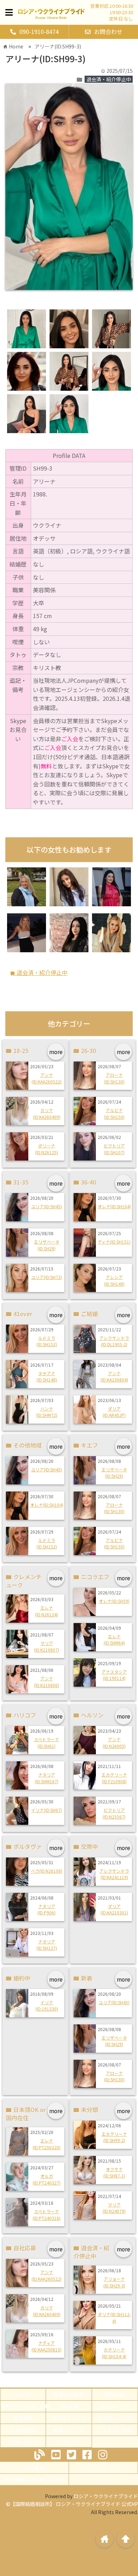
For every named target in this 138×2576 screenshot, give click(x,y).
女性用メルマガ (115, 2418)
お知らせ (69, 2442)
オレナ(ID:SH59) (114, 1601)
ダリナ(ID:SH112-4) (114, 2317)
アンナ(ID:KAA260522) (47, 1078)
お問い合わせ (23, 2442)
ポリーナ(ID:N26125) (47, 1149)
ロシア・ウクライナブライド (106, 2496)
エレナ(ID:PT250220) (47, 2144)
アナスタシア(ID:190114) (114, 1675)
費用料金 (115, 2394)
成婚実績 (69, 2406)
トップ (23, 2394)
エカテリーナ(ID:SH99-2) (114, 2137)
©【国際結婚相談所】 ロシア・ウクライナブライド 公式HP (72, 2504)
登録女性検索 (69, 2394)
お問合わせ (108, 31)
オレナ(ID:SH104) (114, 1206)
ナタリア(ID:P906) (47, 1909)
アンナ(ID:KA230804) (114, 1376)
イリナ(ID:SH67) (47, 1810)
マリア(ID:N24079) (114, 2208)
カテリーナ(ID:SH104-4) (114, 2353)
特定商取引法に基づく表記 (34, 2479)
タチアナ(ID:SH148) (47, 1376)
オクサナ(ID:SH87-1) (114, 2172)
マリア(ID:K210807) (47, 1646)
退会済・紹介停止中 (109, 79)
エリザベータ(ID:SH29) (47, 1245)
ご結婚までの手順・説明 (23, 2406)
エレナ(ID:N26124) (47, 1611)
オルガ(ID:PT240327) (47, 2179)
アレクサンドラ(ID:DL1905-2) (114, 1341)
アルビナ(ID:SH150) (114, 1113)
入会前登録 (23, 2430)
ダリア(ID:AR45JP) (114, 1412)
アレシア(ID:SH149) (114, 1280)
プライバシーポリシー (103, 2467)
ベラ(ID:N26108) (47, 1871)
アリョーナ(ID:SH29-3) (114, 2282)
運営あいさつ (115, 2406)
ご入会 (70, 739)
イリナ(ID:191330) (47, 2005)
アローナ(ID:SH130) (114, 1078)
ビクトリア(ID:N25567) (114, 1813)
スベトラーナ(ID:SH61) (47, 1742)
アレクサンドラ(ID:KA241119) (114, 1874)
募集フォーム (69, 2430)
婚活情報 (23, 2418)
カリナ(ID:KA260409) (47, 1113)
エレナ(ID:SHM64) (114, 1639)
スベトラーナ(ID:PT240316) (47, 2214)
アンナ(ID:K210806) (47, 1682)
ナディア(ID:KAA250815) (47, 2346)
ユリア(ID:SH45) (47, 1206)
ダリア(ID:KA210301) (114, 1909)
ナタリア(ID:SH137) (47, 1945)
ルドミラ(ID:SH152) (47, 1341)
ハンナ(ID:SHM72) (47, 1412)
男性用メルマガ (69, 2418)
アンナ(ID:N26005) (114, 1742)
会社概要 (34, 2467)
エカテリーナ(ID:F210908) (114, 1778)
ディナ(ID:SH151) (114, 1242)
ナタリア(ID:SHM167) (47, 1778)
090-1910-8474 (39, 31)
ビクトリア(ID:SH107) (114, 1149)
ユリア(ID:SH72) (47, 1277)
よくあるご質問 (115, 2430)
